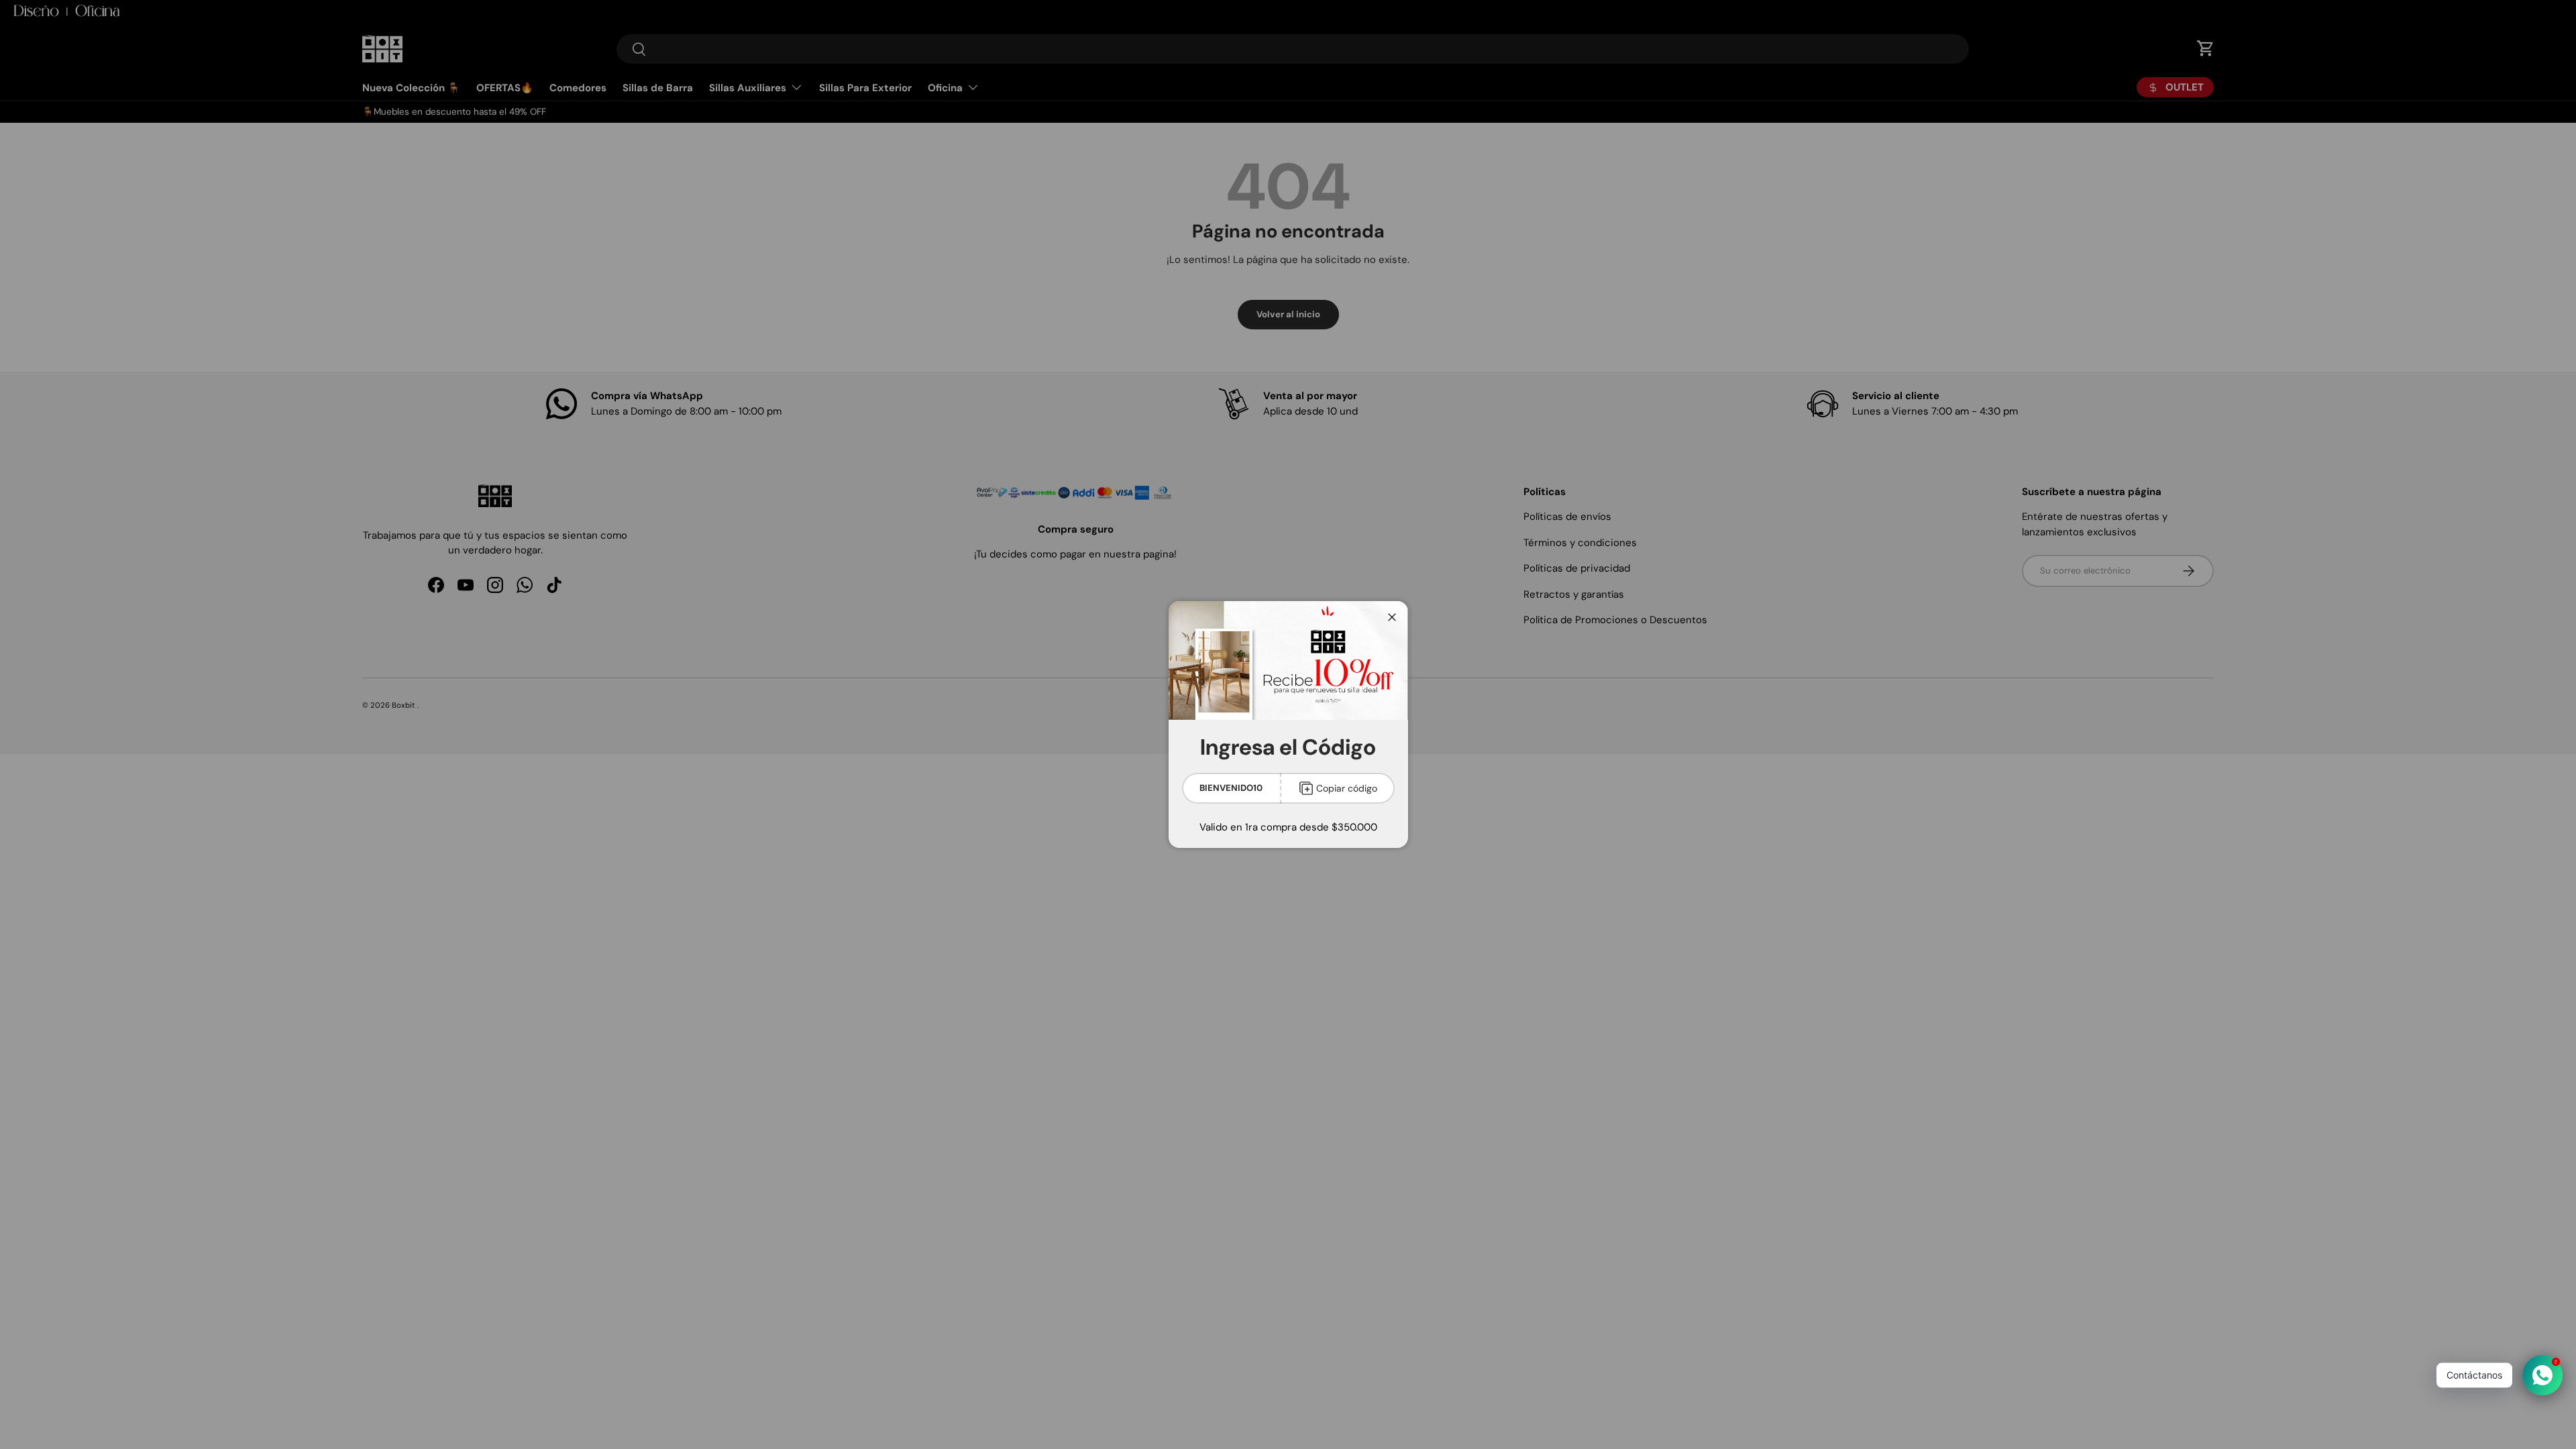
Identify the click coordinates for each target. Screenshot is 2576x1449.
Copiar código (1347, 788)
